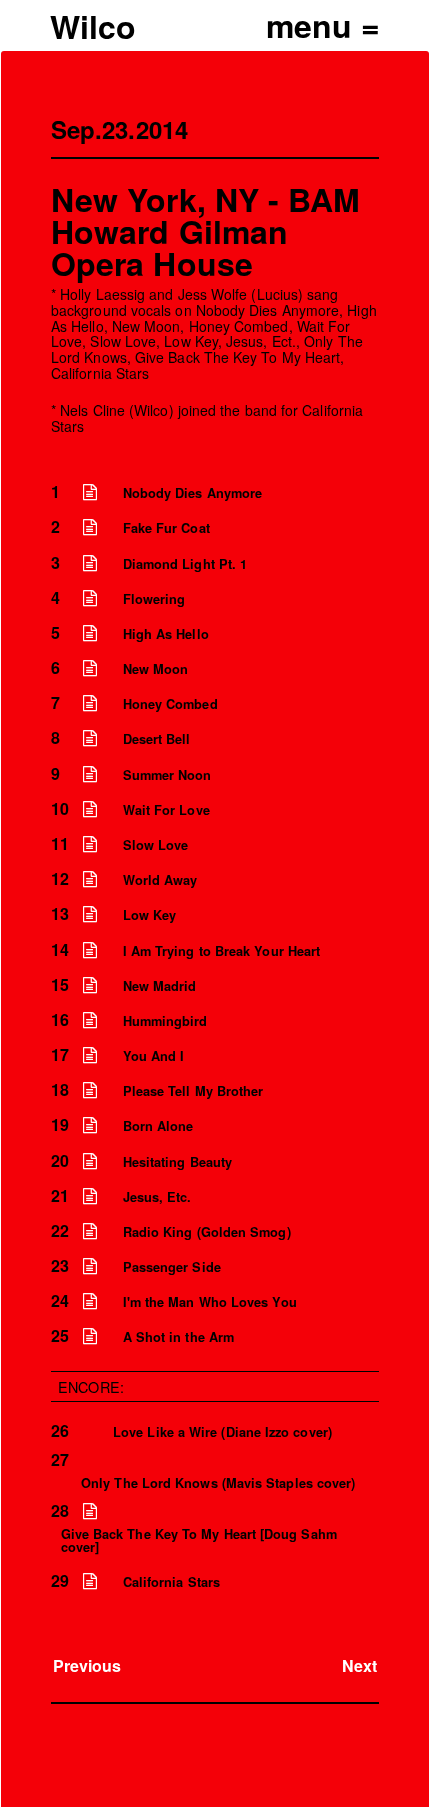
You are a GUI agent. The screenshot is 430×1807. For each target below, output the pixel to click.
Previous (87, 1665)
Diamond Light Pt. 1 (185, 564)
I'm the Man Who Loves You (210, 1302)
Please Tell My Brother (193, 1091)
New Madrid (160, 986)
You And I (154, 1056)
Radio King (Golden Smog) (207, 1232)
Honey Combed (170, 704)
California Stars (171, 1582)
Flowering (154, 599)
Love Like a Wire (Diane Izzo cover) (222, 1432)
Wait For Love (166, 810)
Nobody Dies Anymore (193, 493)
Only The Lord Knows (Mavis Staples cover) (218, 1483)
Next (359, 1665)
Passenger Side (172, 1267)
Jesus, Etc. (157, 1197)
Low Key (150, 915)
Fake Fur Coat (166, 528)
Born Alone (158, 1126)
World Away (160, 880)
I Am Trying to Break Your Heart (221, 951)
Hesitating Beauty (177, 1162)
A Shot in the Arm (178, 1337)
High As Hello (166, 634)
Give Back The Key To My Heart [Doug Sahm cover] (199, 1540)
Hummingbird (165, 1021)
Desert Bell (157, 739)
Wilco (93, 26)
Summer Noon (167, 775)
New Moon (156, 669)
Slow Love (156, 845)
